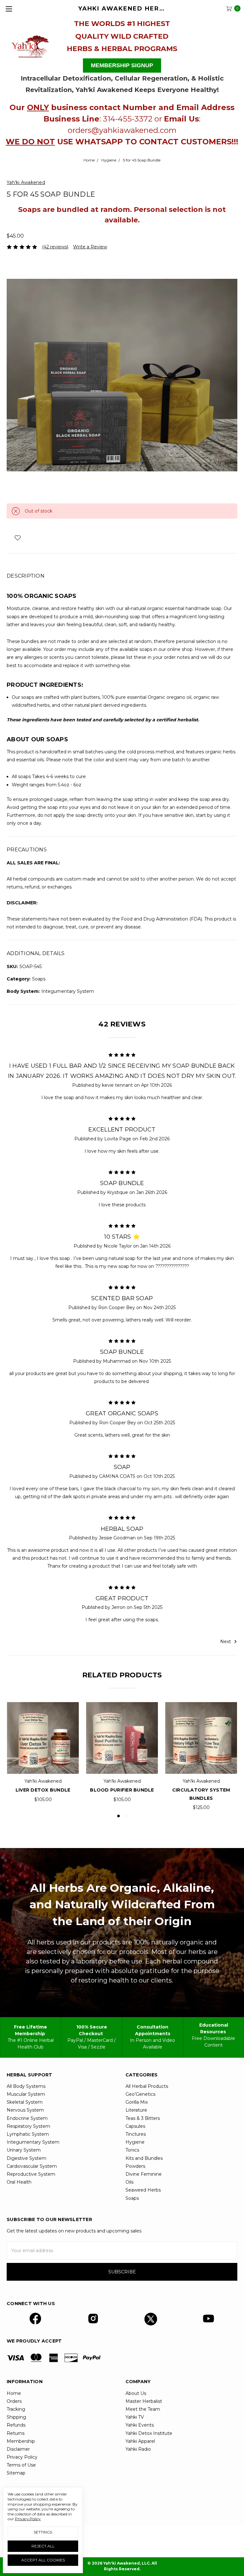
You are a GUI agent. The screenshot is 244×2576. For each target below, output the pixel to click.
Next (226, 1641)
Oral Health (19, 2182)
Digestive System (27, 2158)
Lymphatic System (28, 2134)
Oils (129, 2182)
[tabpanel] (43, 1753)
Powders (135, 2166)
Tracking (16, 2409)
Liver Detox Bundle (43, 1790)
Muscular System (26, 2094)
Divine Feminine (144, 2174)
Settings (43, 2532)
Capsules (135, 2126)
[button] (30, 45)
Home (14, 2393)
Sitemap (16, 2473)
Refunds (16, 2425)
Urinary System (24, 2150)
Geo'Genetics (140, 2094)
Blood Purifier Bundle (122, 1790)
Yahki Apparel (140, 2441)
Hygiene (135, 2142)
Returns (16, 2433)
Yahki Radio (138, 2449)
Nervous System (25, 2110)
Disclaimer (18, 2449)
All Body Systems (26, 2086)
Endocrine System (27, 2118)
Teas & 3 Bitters (143, 2118)
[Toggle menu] (9, 9)
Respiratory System (28, 2126)
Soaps (132, 2198)
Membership (21, 2441)
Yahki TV (135, 2417)
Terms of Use (21, 2465)
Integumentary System (33, 2142)
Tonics (132, 2150)
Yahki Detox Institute (149, 2433)
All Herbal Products (147, 2086)
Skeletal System (25, 2102)
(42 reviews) (55, 247)
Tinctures (136, 2134)
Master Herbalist (144, 2401)
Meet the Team (143, 2409)
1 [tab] (119, 1816)
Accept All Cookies (43, 2560)
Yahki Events (140, 2425)
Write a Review (90, 247)
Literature (136, 2110)
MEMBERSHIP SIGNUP (122, 65)
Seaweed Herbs (143, 2190)
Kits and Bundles (144, 2158)
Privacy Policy (22, 2457)
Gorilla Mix (137, 2102)
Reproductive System (31, 2174)
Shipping (16, 2417)
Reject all (43, 2546)
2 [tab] (126, 1816)
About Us (136, 2393)
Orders (14, 2401)
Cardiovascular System (32, 2166)
